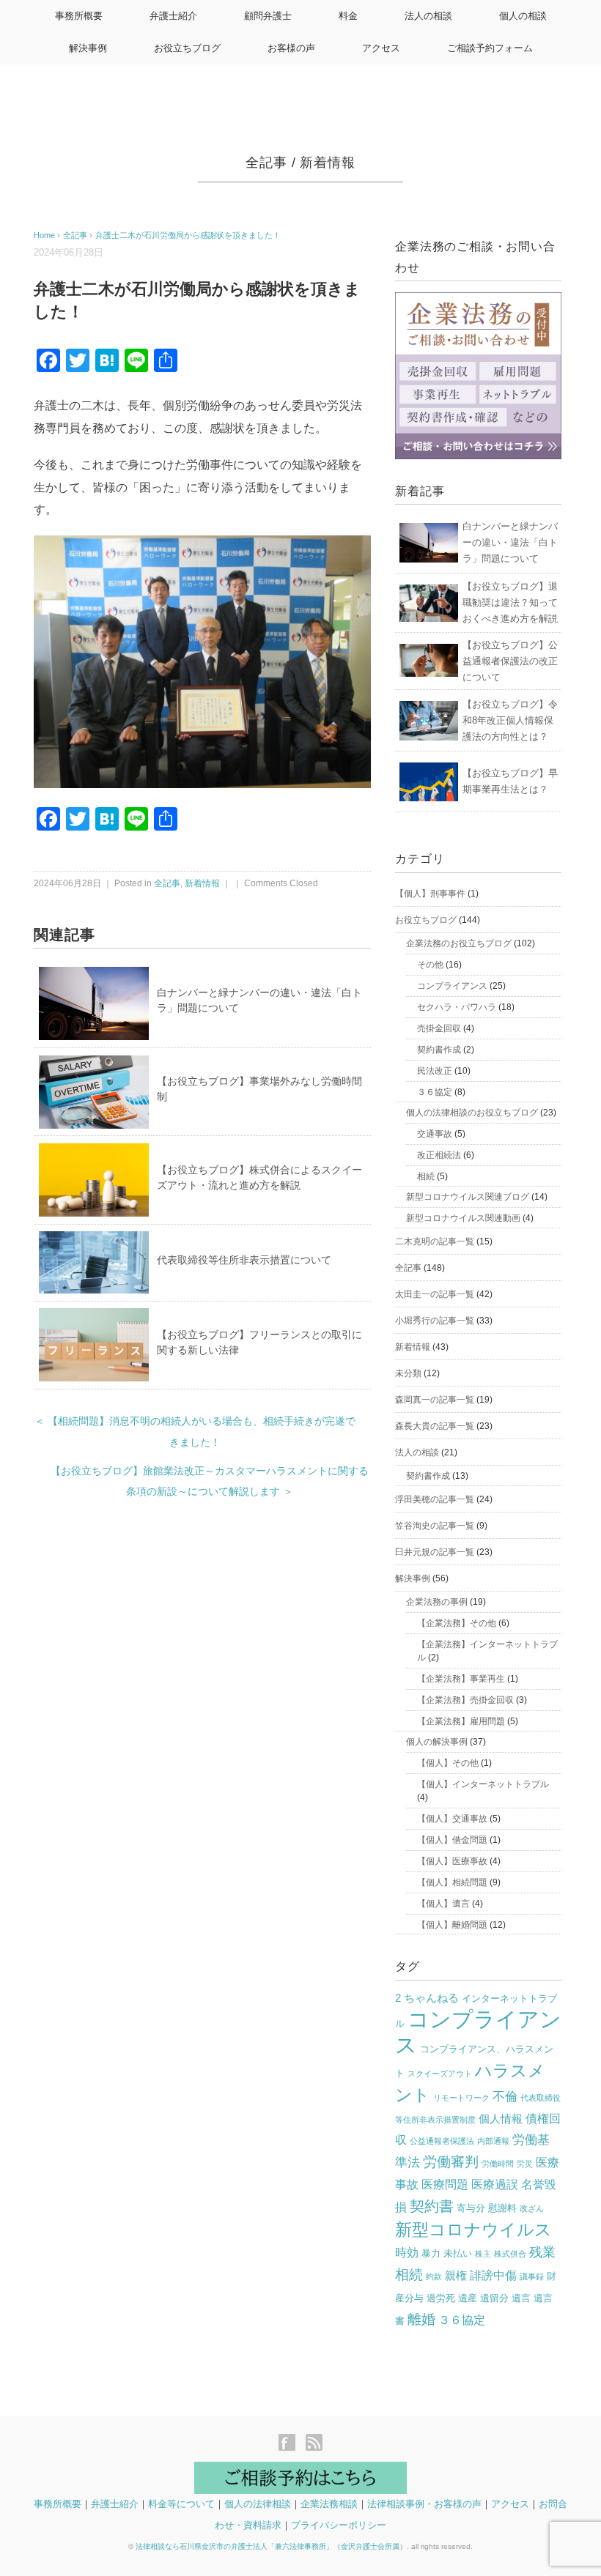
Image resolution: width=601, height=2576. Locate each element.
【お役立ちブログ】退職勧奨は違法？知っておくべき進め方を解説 (510, 602)
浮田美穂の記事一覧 (435, 1499)
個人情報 (501, 2119)
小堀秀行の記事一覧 (435, 1321)
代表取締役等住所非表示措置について (244, 1260)
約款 (434, 2276)
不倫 (505, 2097)
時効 (407, 2253)
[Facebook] (291, 2444)
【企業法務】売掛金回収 (465, 1700)
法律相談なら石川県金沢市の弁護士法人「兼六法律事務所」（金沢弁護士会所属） (271, 2546)
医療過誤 (495, 2185)
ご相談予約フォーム (490, 48)
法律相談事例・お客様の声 (424, 2504)
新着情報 (328, 163)
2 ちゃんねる (427, 1998)
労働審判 (451, 2162)
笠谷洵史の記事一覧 (435, 1526)
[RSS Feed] (314, 2444)
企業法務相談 (329, 2504)
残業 (542, 2252)
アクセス (381, 48)
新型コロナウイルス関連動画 (463, 1218)
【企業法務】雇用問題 (461, 1721)
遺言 (521, 2298)
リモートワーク (461, 2098)
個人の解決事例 (437, 1742)
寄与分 (471, 2208)
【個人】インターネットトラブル (483, 1784)
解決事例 (88, 48)
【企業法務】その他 (457, 1623)
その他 (430, 965)
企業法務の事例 (437, 1602)
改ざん (532, 2208)
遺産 (468, 2298)
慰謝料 (502, 2208)
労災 (525, 2164)
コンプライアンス (452, 986)
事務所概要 (79, 16)
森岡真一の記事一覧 (435, 1400)
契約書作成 (439, 1050)
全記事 (266, 163)
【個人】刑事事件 (430, 894)
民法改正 (435, 1071)
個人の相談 (523, 16)
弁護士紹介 (173, 16)
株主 (483, 2254)
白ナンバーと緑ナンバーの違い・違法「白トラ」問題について (510, 542)
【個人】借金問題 (452, 1840)
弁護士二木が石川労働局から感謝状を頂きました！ (188, 235)
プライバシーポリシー (339, 2525)
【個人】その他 (448, 1763)
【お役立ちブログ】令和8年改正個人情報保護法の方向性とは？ (510, 720)
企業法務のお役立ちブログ (459, 943)
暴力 (431, 2253)
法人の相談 (428, 16)
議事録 (532, 2276)
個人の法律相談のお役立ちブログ (472, 1113)
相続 (426, 1176)
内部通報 (493, 2141)
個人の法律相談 (258, 2504)
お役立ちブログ (187, 48)
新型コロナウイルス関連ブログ (468, 1197)
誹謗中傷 (493, 2275)
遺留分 (494, 2298)
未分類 (408, 1373)
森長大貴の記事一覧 (435, 1426)
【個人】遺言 (443, 1904)
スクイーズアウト (440, 2074)
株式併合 (510, 2254)
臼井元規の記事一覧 (435, 1552)
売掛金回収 (439, 1028)
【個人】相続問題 (452, 1882)
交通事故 (435, 1134)
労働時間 (498, 2164)
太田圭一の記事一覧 (435, 1294)
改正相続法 (439, 1155)
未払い (458, 2253)
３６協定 (435, 1092)
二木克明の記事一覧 (435, 1241)
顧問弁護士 (268, 16)
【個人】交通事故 (452, 1819)
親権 (456, 2276)
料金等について (181, 2504)
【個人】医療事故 (452, 1861)
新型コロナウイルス (473, 2230)
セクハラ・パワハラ (457, 1007)
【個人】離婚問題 (452, 1925)
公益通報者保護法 (442, 2141)
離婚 (421, 2319)
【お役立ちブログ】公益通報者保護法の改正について (510, 661)
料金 (348, 16)
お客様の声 (291, 48)
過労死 (441, 2298)
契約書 (432, 2206)
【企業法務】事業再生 (461, 1679)
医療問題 (445, 2185)
